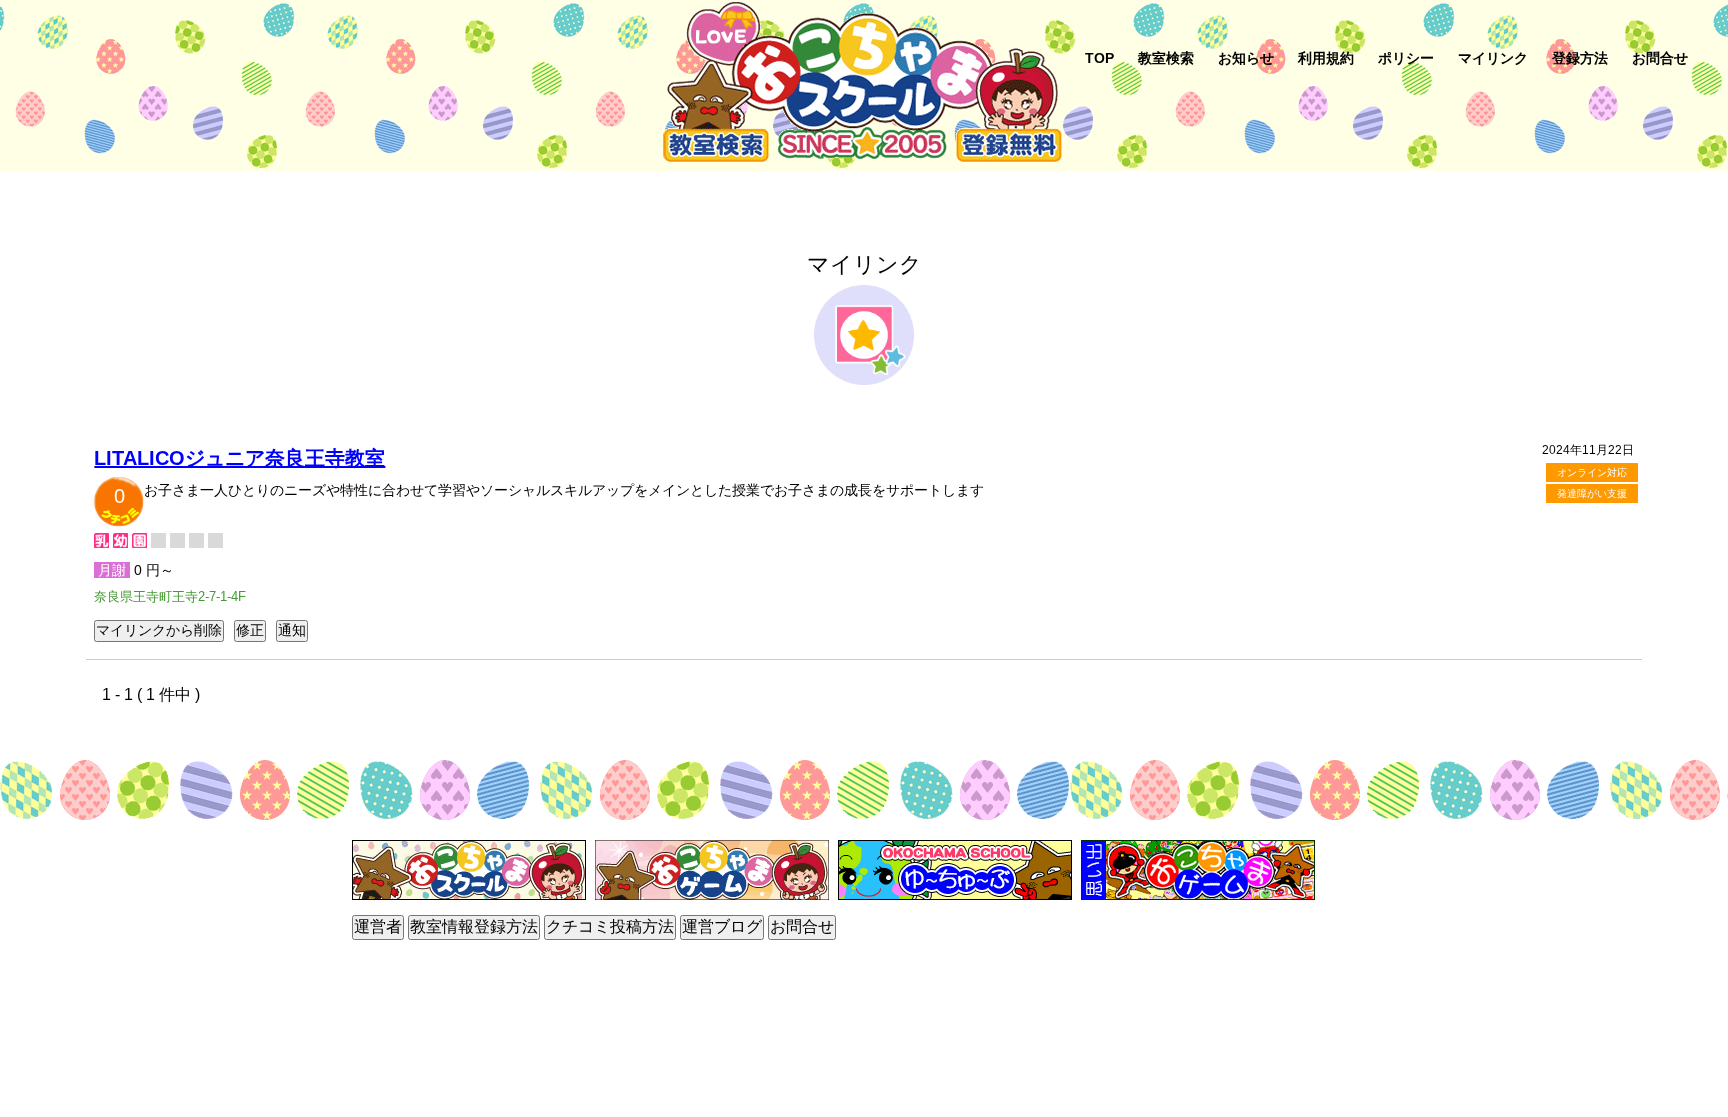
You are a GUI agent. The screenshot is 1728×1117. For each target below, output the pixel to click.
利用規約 (1326, 58)
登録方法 (1580, 58)
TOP (1099, 58)
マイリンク (1493, 58)
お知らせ (1246, 58)
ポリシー (1406, 58)
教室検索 (1166, 58)
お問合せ (1660, 58)
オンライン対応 (1592, 472)
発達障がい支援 (1592, 493)
